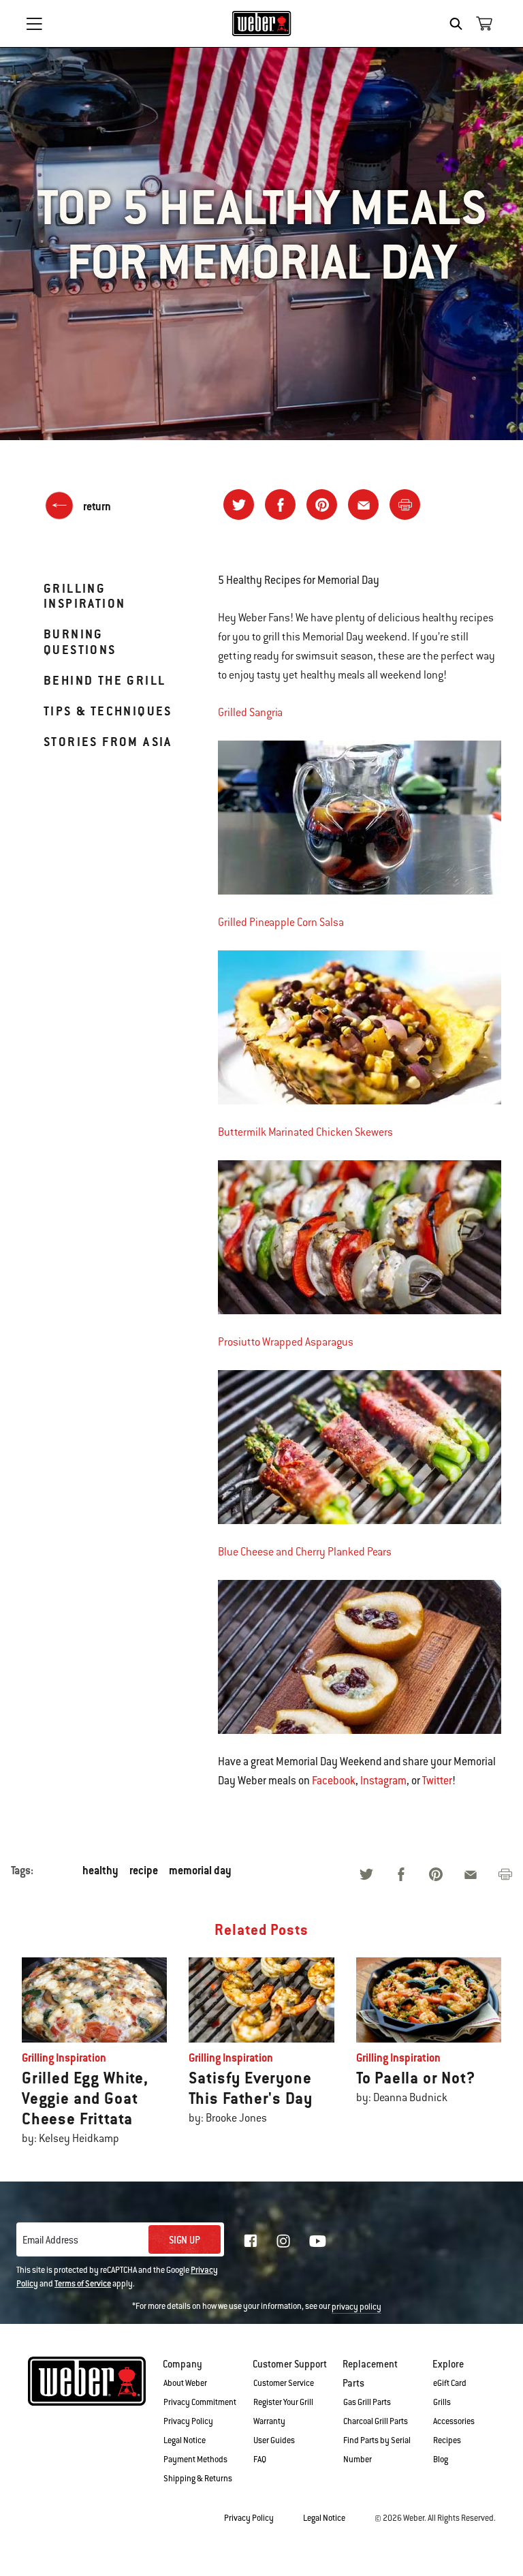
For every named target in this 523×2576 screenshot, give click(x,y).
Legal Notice (185, 2440)
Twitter (437, 1781)
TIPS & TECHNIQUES (108, 711)
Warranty (269, 2421)
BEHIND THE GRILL (105, 680)
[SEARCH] (459, 24)
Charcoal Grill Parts (376, 2421)
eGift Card (450, 2383)
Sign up (185, 2240)
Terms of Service (83, 2284)
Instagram (383, 1781)
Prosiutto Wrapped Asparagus (286, 1342)
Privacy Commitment (200, 2402)
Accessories (454, 2421)
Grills (442, 2402)
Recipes (447, 2440)
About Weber (185, 2383)
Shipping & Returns (198, 2479)
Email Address (50, 2240)
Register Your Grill (283, 2402)
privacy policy (356, 2307)
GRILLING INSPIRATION (84, 596)
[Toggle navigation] (34, 24)
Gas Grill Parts (367, 2402)
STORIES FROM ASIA (108, 742)
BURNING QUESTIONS (80, 641)
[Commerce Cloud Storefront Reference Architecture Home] (262, 23)
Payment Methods (195, 2459)
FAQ (260, 2459)
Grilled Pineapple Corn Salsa (281, 922)
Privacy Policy (188, 2421)
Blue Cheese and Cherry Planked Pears (305, 1552)
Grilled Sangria (250, 713)
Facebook (334, 1781)
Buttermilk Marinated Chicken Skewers (305, 1132)
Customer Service (284, 2383)
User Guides (274, 2440)
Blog (441, 2459)
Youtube (318, 2241)
